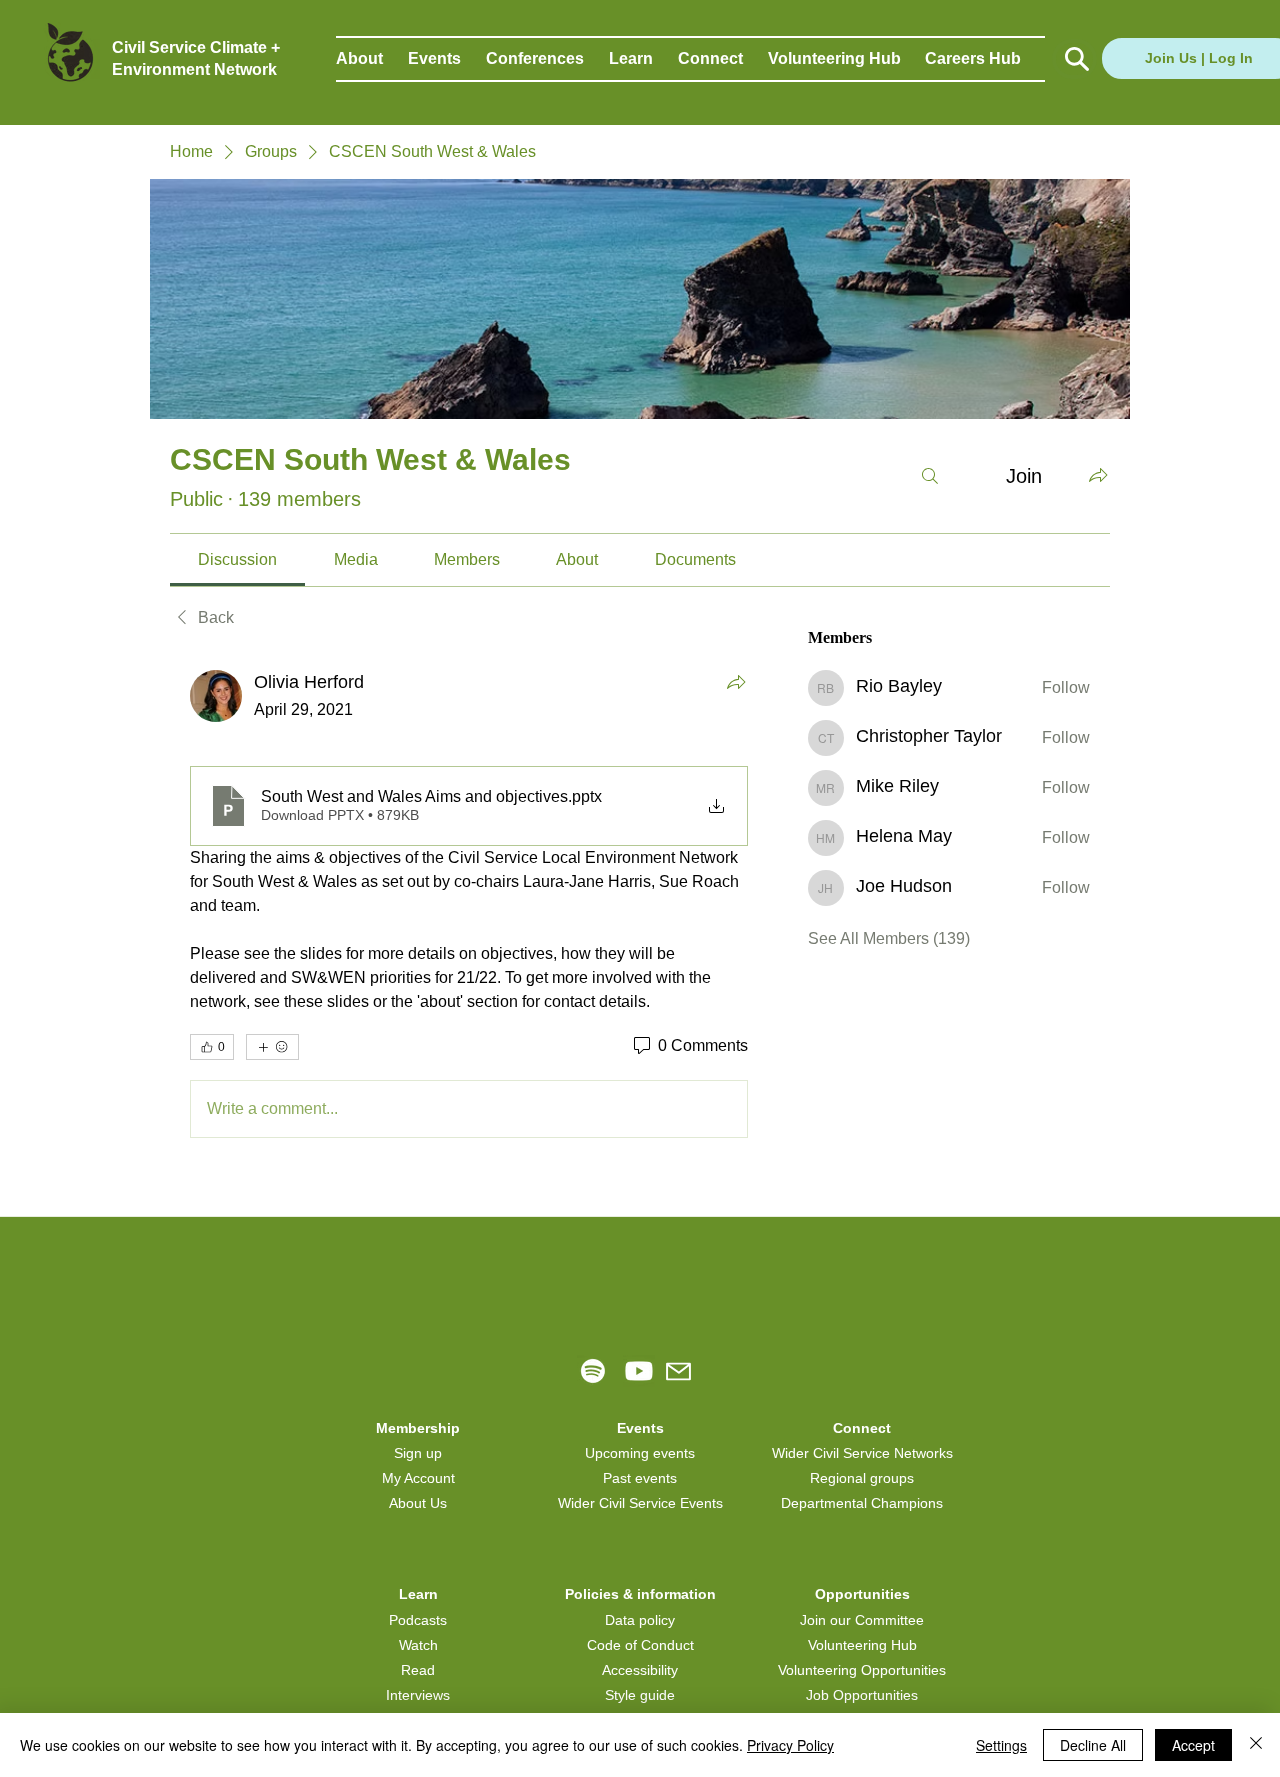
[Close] (1256, 1745)
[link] (237, 559)
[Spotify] (593, 1371)
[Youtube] (639, 1371)
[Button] (1074, 59)
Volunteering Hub (862, 1645)
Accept (1193, 1745)
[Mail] (678, 1371)
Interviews (418, 1695)
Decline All (1093, 1745)
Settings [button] (1001, 1745)
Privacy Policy (790, 1745)
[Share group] (1098, 475)
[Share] (736, 682)
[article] (469, 908)
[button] (372, 59)
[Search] (930, 476)
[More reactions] (272, 1047)
